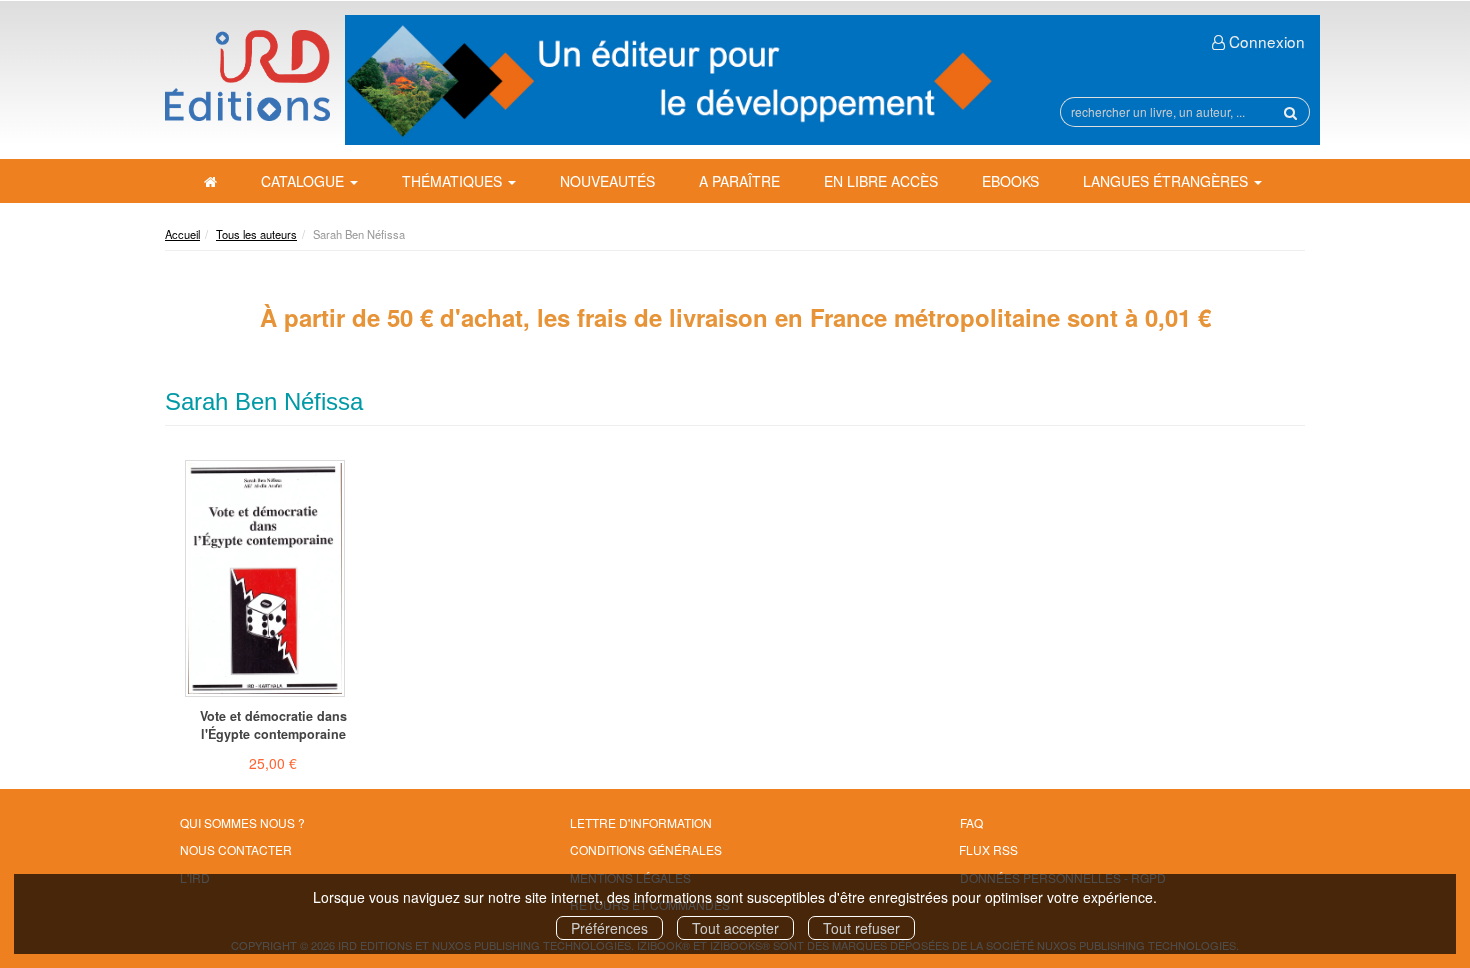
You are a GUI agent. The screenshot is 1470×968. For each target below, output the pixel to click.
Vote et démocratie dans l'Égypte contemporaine (273, 725)
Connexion (1265, 41)
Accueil (182, 234)
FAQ (971, 822)
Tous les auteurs (256, 234)
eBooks (1010, 181)
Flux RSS (988, 849)
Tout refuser (861, 928)
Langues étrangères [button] (1167, 181)
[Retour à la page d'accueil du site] (247, 75)
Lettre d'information (641, 822)
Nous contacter (236, 849)
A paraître (739, 181)
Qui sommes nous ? (242, 822)
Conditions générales (646, 849)
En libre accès (881, 181)
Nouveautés (607, 181)
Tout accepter (735, 928)
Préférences (609, 928)
